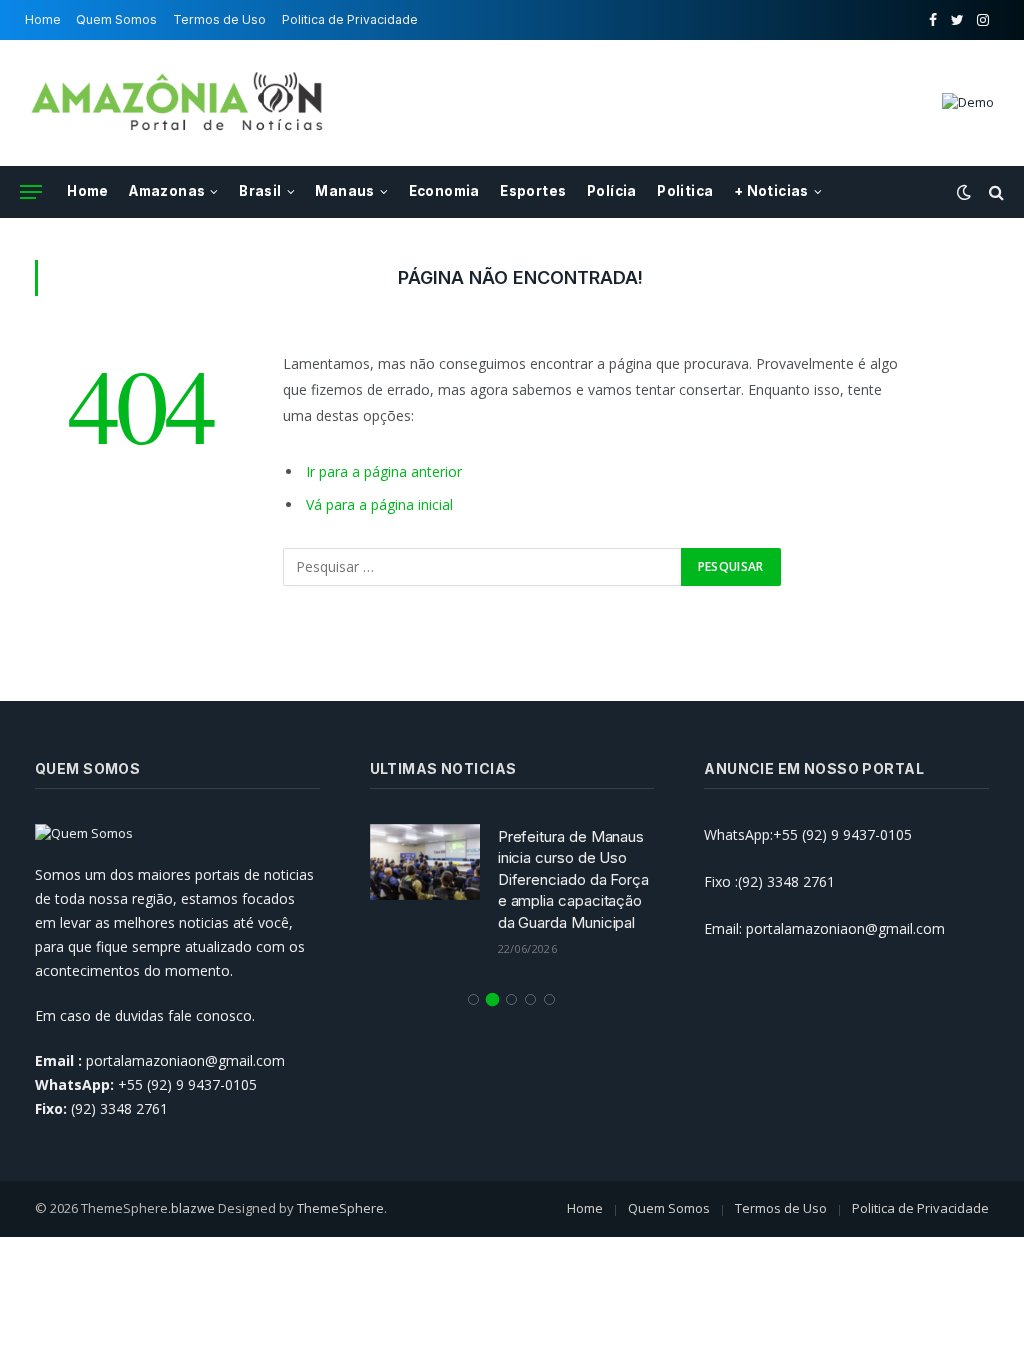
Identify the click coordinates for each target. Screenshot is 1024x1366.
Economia (444, 191)
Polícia (612, 191)
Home (43, 19)
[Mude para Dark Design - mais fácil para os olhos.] (964, 192)
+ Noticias (771, 191)
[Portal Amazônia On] (180, 103)
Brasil (260, 191)
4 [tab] (530, 999)
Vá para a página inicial (379, 504)
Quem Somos (116, 19)
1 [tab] (473, 999)
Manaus (344, 191)
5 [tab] (549, 999)
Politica (685, 191)
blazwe (193, 1208)
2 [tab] (492, 999)
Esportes (533, 191)
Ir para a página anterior (384, 471)
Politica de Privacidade (350, 19)
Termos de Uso (219, 19)
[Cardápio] (31, 192)
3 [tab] (511, 999)
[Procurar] (994, 192)
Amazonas (167, 191)
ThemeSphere (340, 1208)
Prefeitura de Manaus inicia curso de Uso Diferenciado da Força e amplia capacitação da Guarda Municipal (573, 879)
